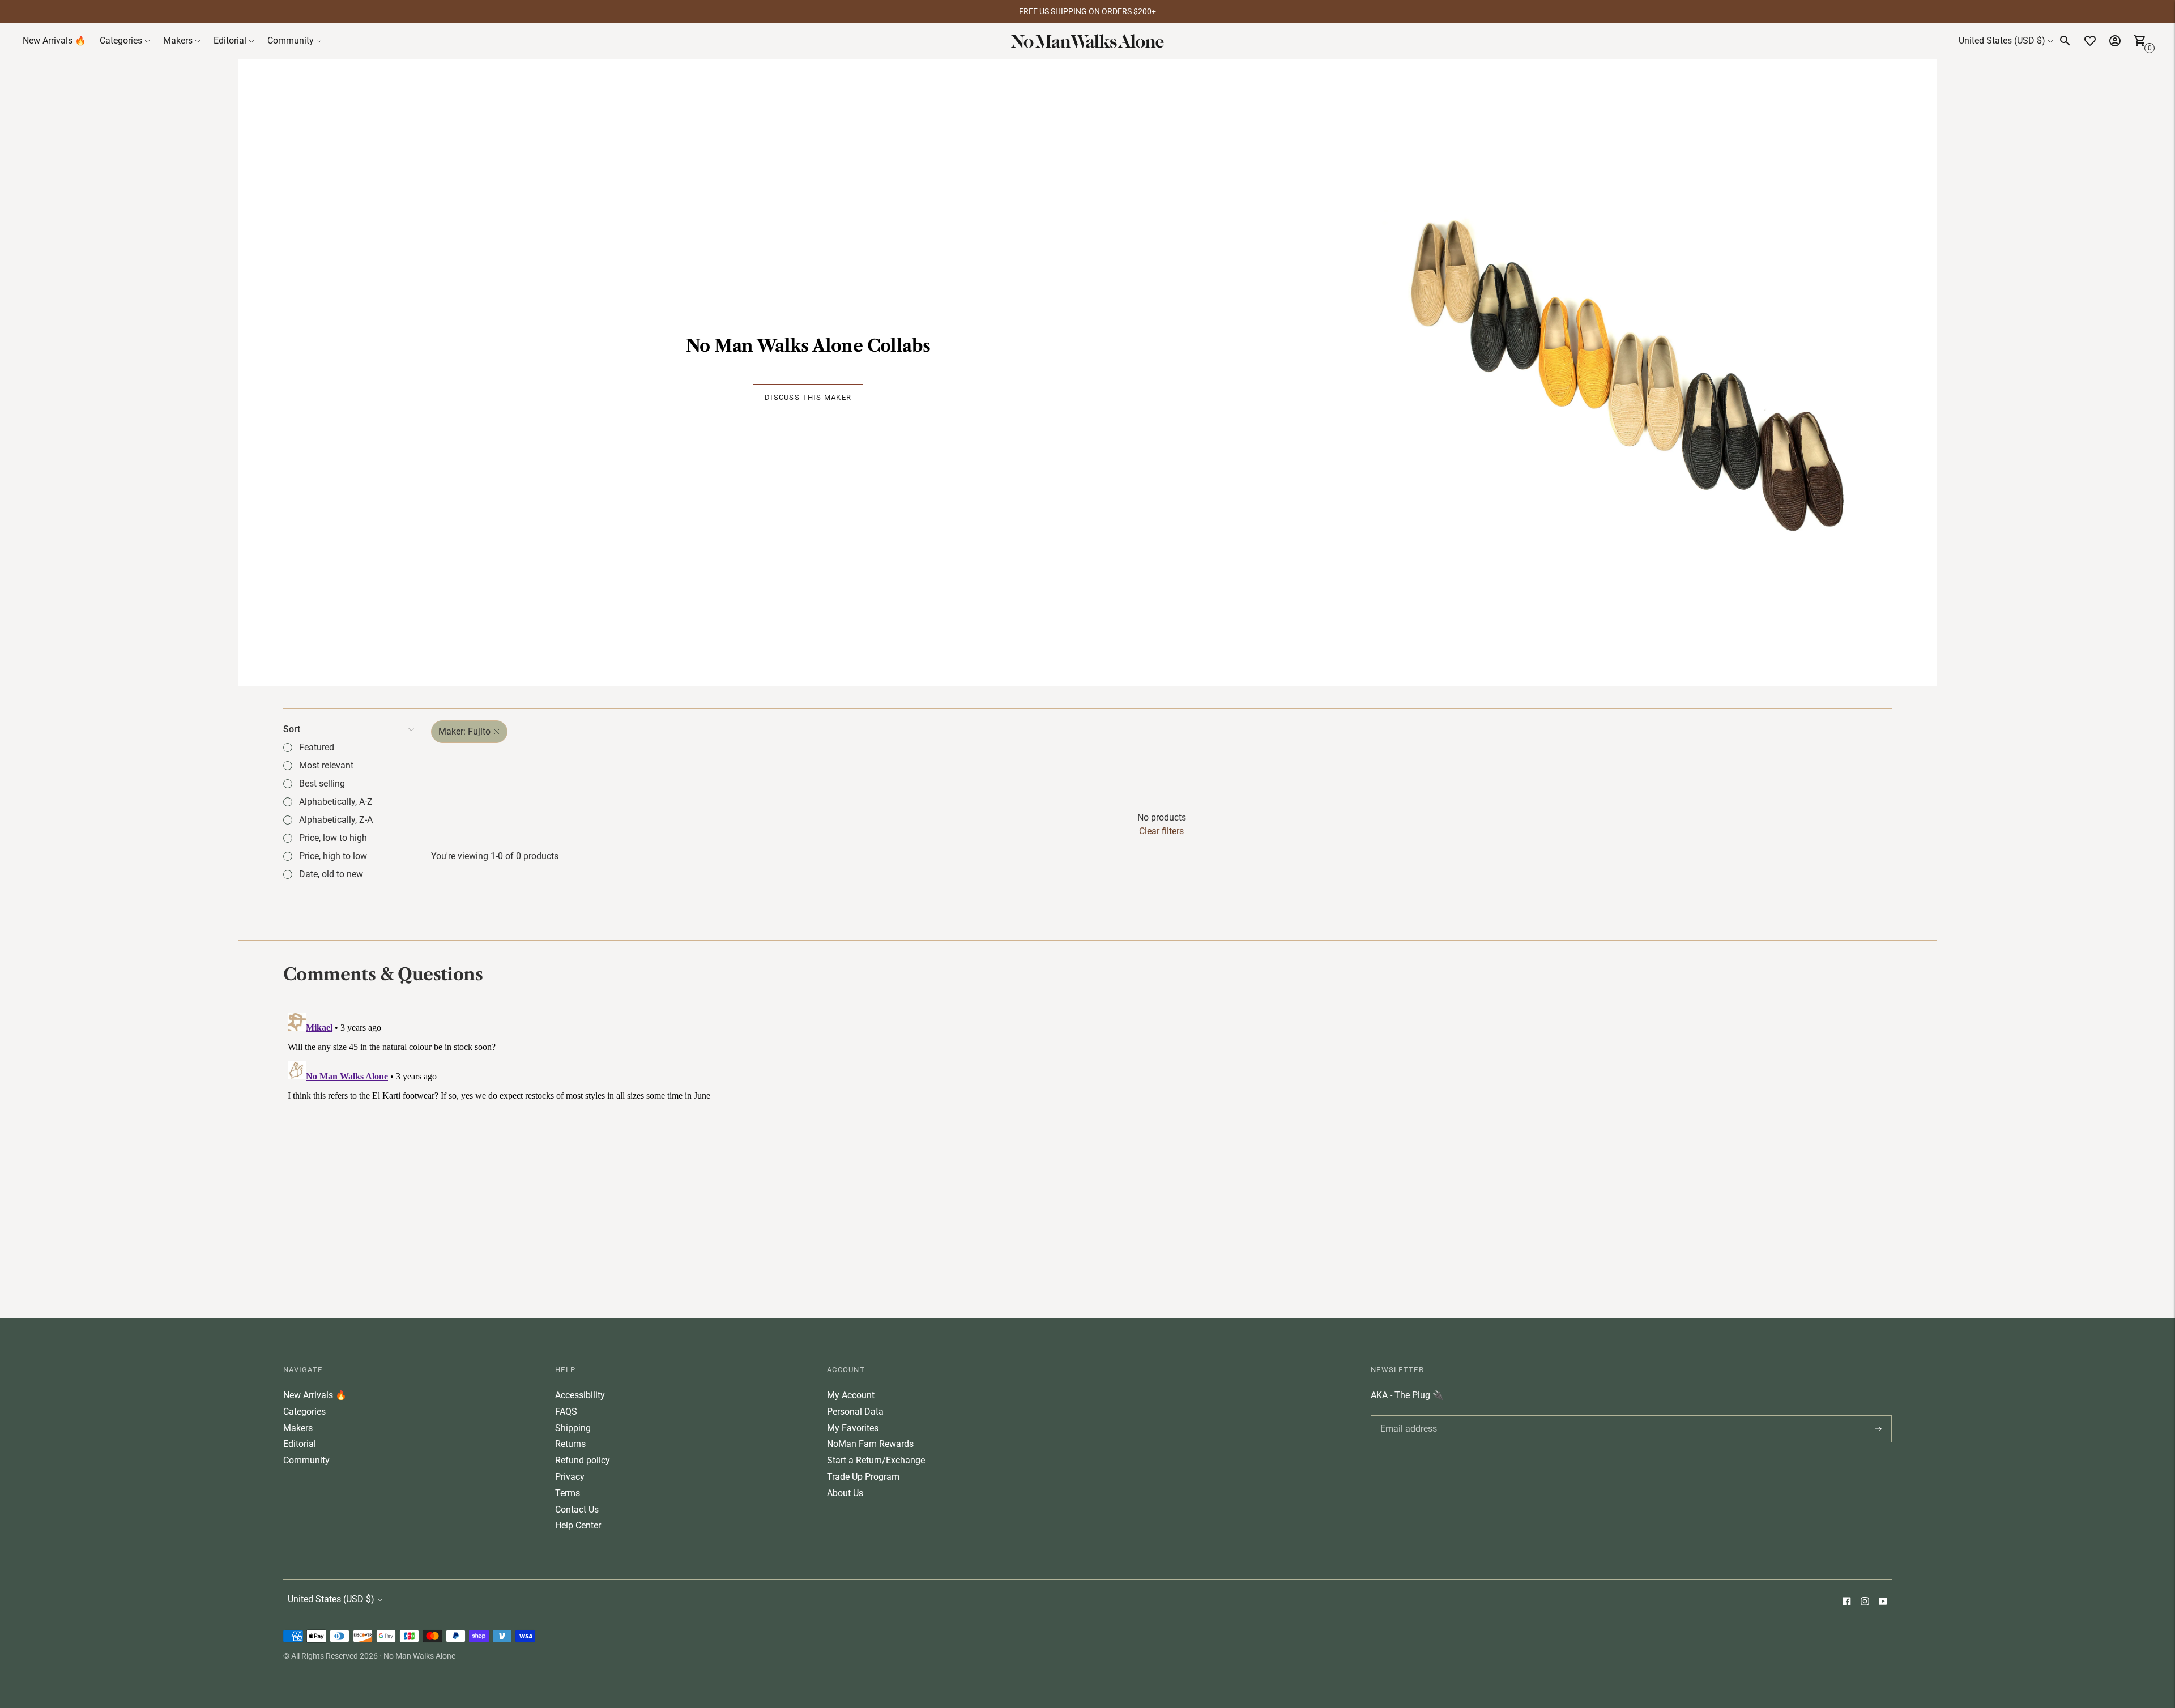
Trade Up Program (863, 1477)
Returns (570, 1444)
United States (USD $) (2002, 40)
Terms (568, 1493)
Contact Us (577, 1510)
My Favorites (853, 1428)
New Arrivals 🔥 (54, 40)
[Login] (2115, 41)
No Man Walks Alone (419, 1656)
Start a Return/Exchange (876, 1460)
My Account (851, 1395)
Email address (1407, 1415)
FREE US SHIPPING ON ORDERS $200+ (1087, 11)
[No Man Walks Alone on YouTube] (1883, 1602)
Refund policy (583, 1460)
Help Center (578, 1525)
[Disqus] (1087, 1150)
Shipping (573, 1428)
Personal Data (855, 1412)
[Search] (2065, 41)
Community (291, 40)
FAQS (566, 1412)
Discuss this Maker (808, 397)
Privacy (570, 1477)
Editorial (230, 40)
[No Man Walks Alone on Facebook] (1846, 1602)
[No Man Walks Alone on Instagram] (1865, 1602)
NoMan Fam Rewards (870, 1444)
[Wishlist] (2090, 41)
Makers (178, 40)
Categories (121, 40)
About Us (845, 1493)
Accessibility (580, 1395)
